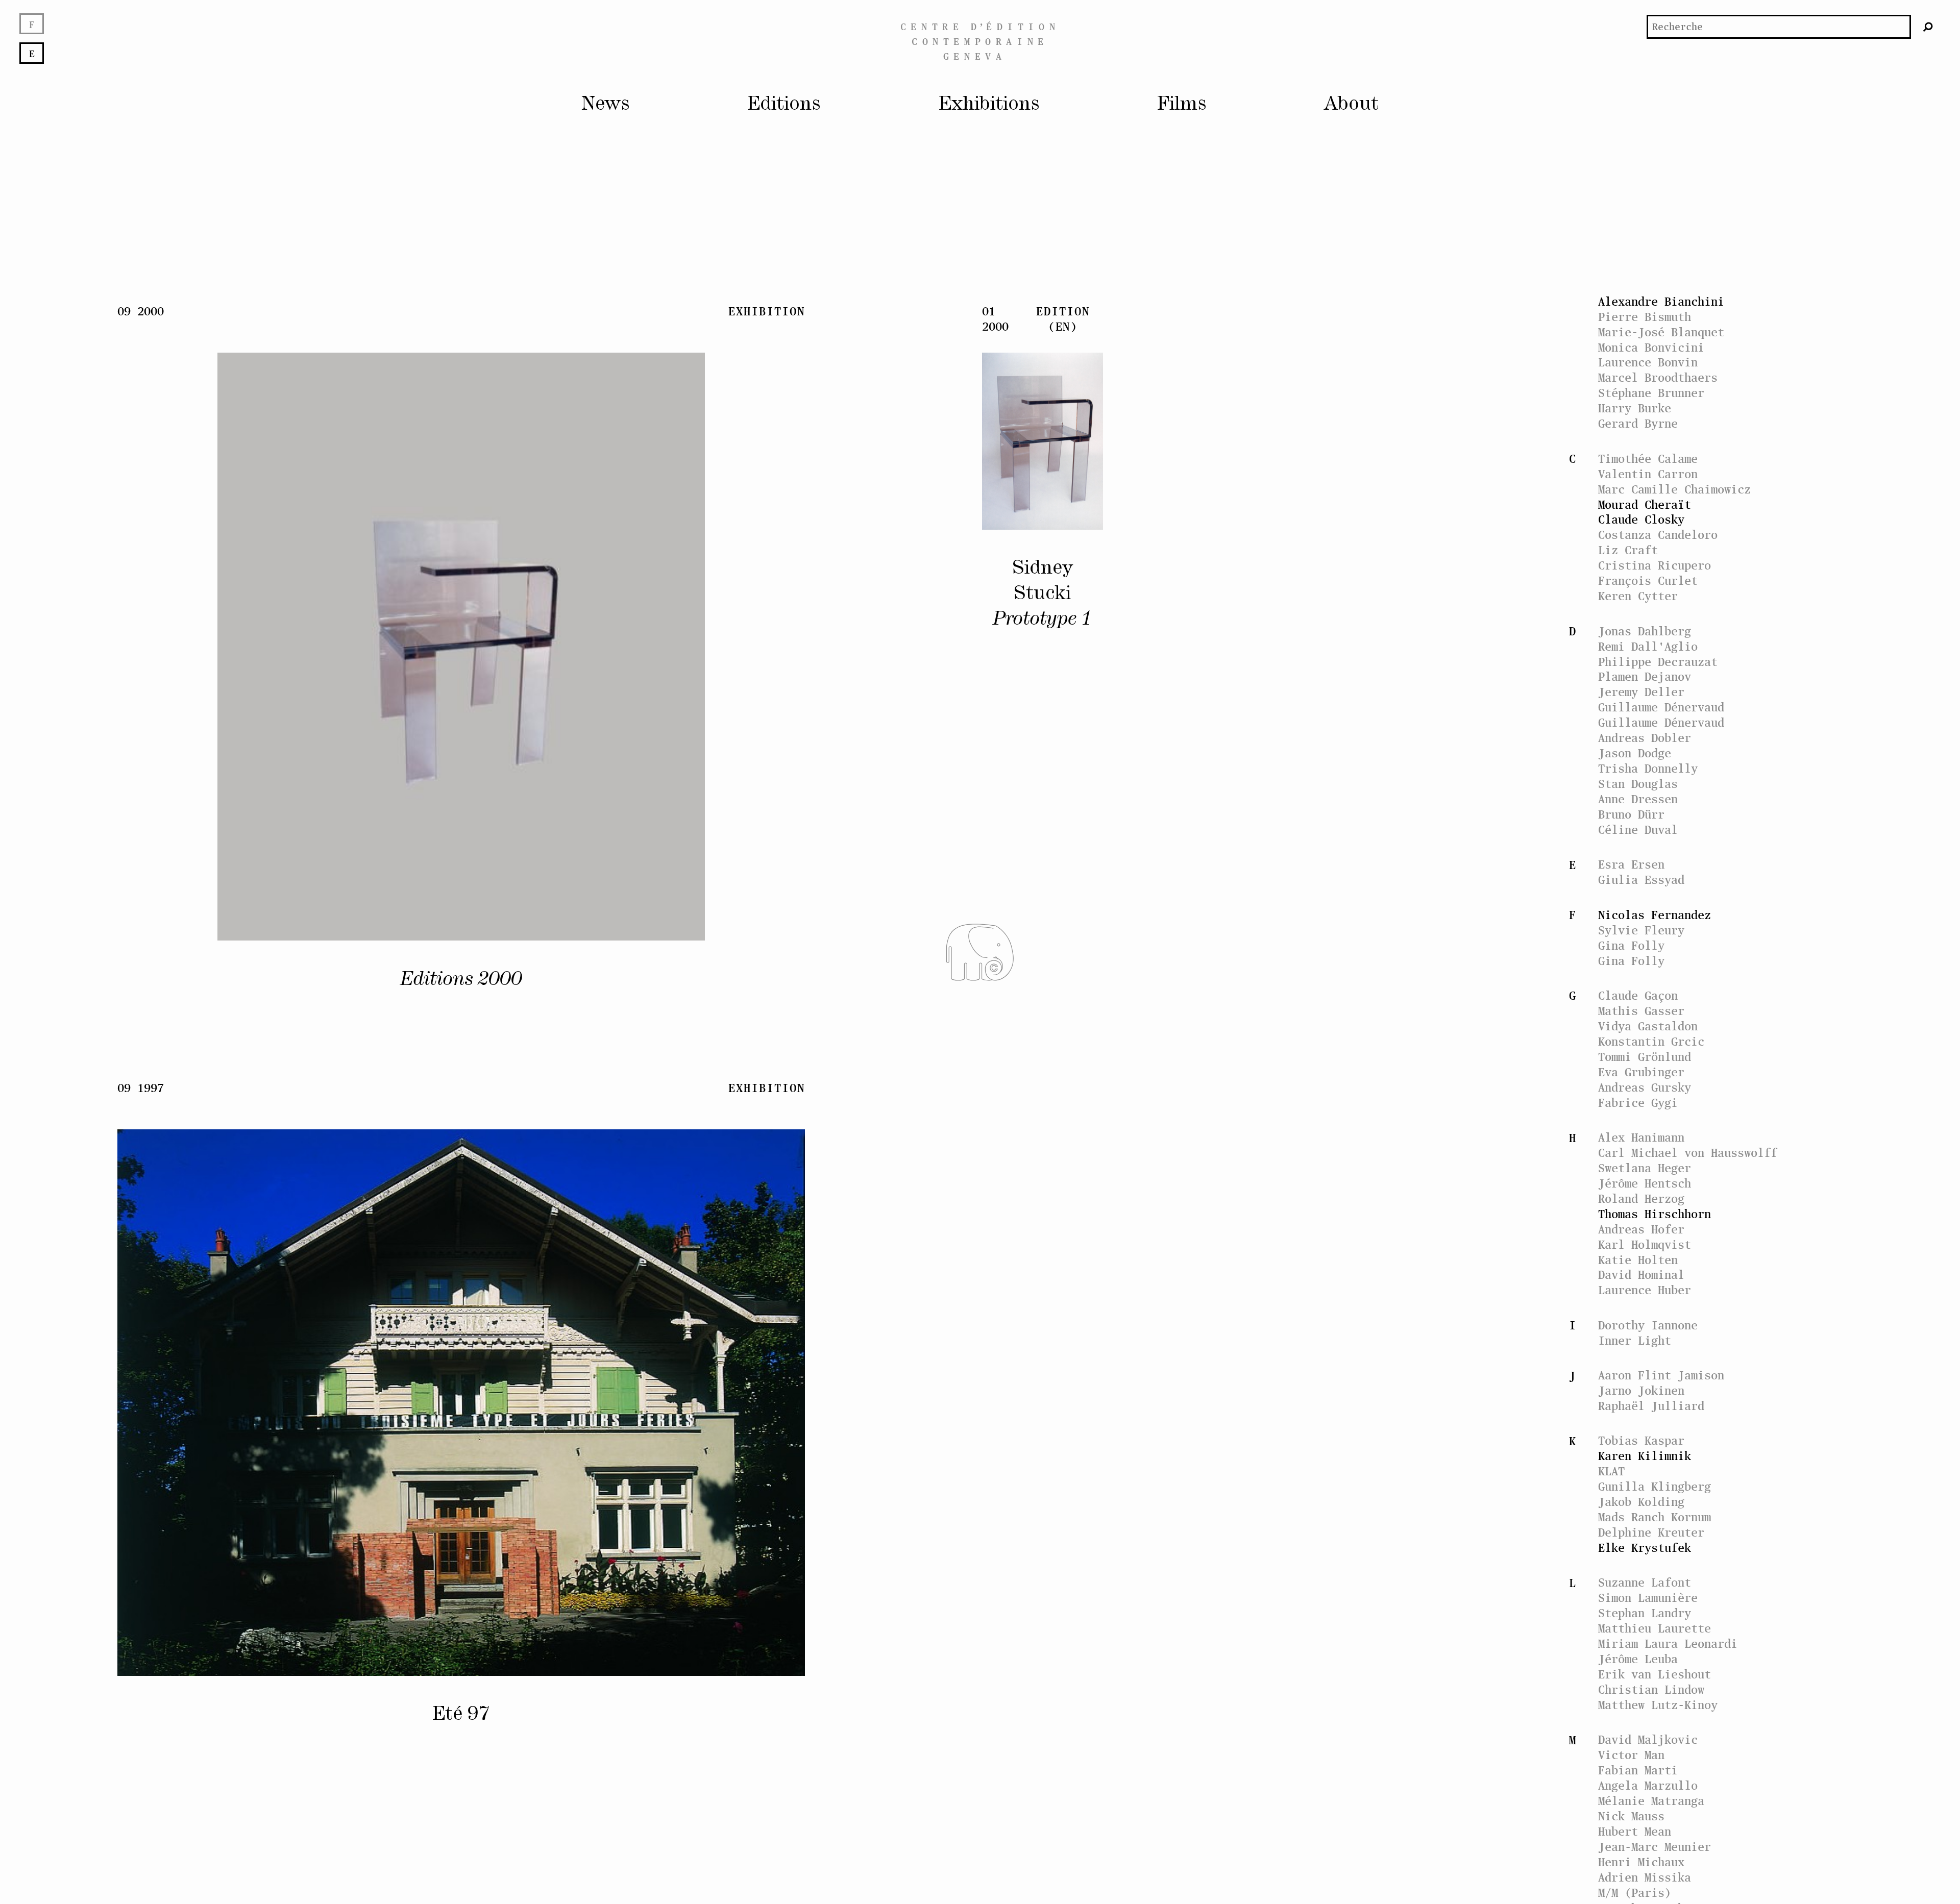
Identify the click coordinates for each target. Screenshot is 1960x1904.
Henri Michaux (1641, 1862)
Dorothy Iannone (1648, 1325)
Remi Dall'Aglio (1648, 646)
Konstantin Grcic (1651, 1041)
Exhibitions (989, 104)
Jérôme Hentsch (1645, 1183)
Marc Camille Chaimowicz (1674, 489)
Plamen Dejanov (1645, 676)
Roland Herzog (1641, 1198)
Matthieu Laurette (1655, 1628)
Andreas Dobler (1645, 738)
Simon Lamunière (1648, 1598)
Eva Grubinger (1641, 1072)
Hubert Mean (1635, 1831)
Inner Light (1635, 1340)
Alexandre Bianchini (1661, 301)
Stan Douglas (1638, 784)
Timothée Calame (1648, 459)
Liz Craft (1628, 550)
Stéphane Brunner (1651, 393)
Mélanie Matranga (1651, 1801)
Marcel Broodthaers (1658, 377)
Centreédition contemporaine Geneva (980, 41)
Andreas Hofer (1641, 1229)
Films (1182, 104)
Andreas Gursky (1645, 1087)
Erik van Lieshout (1655, 1674)
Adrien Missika (1645, 1877)
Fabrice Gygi (1638, 1103)
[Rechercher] (1928, 27)
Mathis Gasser (1641, 1011)
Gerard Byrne (1638, 423)
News (606, 104)
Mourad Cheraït (1645, 504)
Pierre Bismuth (1645, 317)
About (1351, 104)
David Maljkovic (1648, 1739)
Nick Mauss (1631, 1816)
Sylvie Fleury (1641, 930)
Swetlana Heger (1645, 1168)
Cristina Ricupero (1655, 565)
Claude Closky (1641, 519)
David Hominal (1641, 1275)
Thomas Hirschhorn (1655, 1214)
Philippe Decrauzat (1658, 662)
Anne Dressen (1638, 799)
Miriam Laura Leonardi (1668, 1643)
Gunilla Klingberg (1655, 1486)
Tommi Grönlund (1645, 1057)
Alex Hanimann (1641, 1137)
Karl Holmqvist (1645, 1244)
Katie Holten (1638, 1260)
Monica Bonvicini (1651, 347)
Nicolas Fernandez (1655, 915)
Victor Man (1631, 1755)
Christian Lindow (1651, 1689)
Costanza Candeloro (1658, 535)
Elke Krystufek (1645, 1548)
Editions (784, 104)
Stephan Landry (1645, 1613)
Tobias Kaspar (1641, 1440)
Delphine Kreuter (1651, 1532)
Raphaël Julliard (1651, 1406)
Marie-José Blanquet (1661, 332)
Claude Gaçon (1638, 995)
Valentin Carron (1648, 474)
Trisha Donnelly (1648, 768)
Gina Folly (1631, 945)
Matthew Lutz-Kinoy (1658, 1705)
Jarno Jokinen (1641, 1390)
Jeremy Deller (1641, 692)
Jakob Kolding (1641, 1502)
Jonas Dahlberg (1645, 631)
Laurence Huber (1645, 1290)
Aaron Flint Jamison (1661, 1375)
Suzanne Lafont (1645, 1582)
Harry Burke (1635, 408)
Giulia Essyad (1641, 880)
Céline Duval (1638, 830)
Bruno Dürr (1631, 814)
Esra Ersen (1631, 864)
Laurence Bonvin (1648, 362)
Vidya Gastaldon (1648, 1026)
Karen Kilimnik (1645, 1456)
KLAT (1611, 1471)
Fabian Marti (1638, 1770)
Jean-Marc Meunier (1655, 1847)
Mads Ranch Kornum (1655, 1517)
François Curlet (1648, 580)
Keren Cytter (1638, 596)
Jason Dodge (1635, 753)
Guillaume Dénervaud (1661, 707)
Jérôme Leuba (1638, 1659)
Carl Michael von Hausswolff (1688, 1153)
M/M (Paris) (1635, 1893)
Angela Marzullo (1648, 1785)
